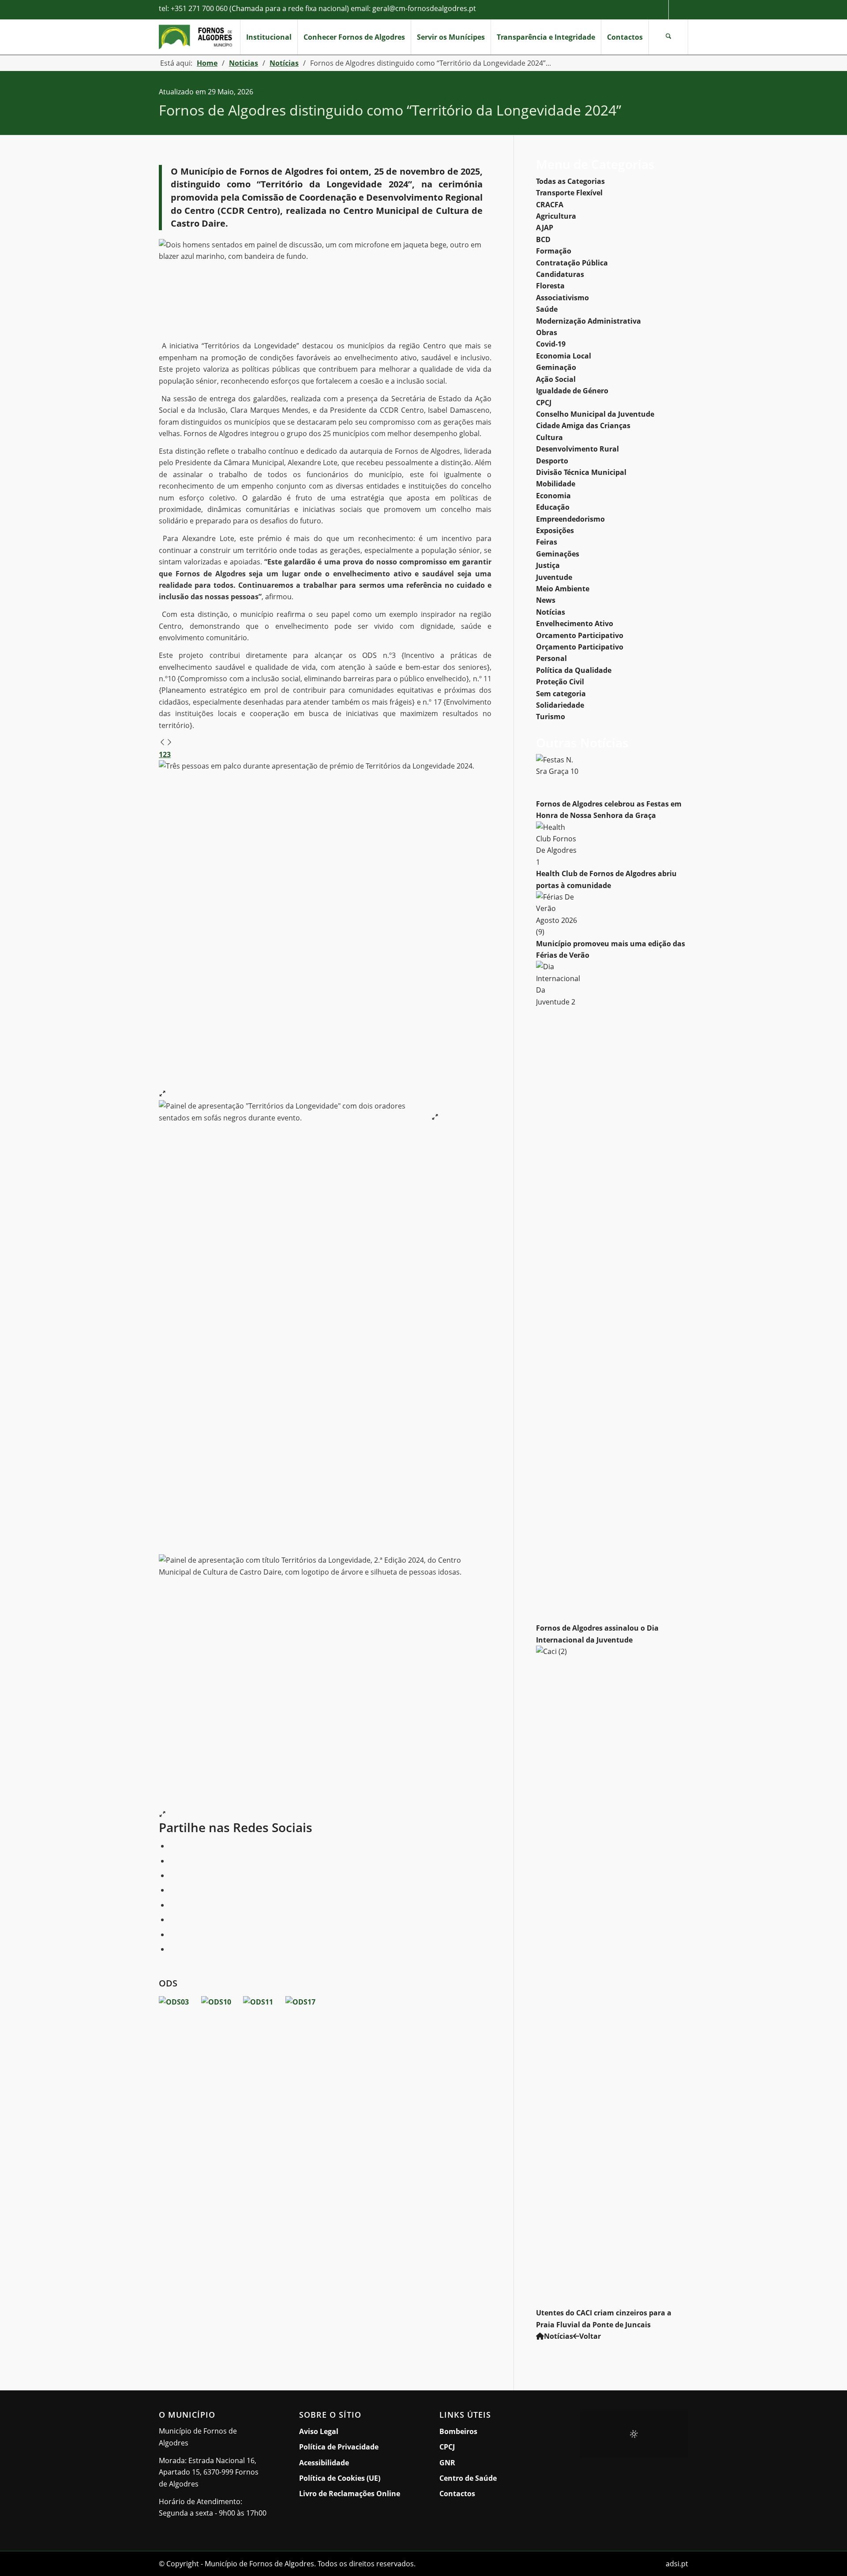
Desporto (552, 461)
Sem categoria (561, 694)
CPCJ (544, 403)
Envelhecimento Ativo (575, 623)
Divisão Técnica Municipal (581, 472)
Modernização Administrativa (588, 321)
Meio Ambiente (563, 589)
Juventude (554, 577)
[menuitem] (269, 37)
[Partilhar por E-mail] (172, 1949)
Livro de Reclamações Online (353, 2493)
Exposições (555, 530)
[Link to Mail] (678, 10)
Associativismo (562, 298)
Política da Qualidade (574, 670)
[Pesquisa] (668, 37)
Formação (554, 251)
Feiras (547, 542)
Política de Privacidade (339, 2447)
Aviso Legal (319, 2431)
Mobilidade (556, 484)
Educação (553, 507)
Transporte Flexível (569, 193)
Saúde (547, 309)
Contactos (457, 2494)
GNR (447, 2463)
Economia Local (564, 356)
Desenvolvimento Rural (577, 449)
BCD (543, 239)
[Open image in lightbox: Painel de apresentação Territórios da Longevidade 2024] (162, 1815)
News (546, 600)
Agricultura (556, 216)
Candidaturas (560, 274)
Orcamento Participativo (580, 635)
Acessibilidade (324, 2463)
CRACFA (550, 205)
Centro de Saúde (468, 2478)
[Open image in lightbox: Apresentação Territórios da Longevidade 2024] (162, 1094)
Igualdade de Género (572, 391)
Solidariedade (560, 705)
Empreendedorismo (570, 519)
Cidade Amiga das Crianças (583, 426)
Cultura (549, 437)
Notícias (283, 92)
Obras (547, 332)
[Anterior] (162, 743)
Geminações (558, 554)
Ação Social (556, 379)
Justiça (548, 565)
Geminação (556, 367)
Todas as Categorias (570, 181)
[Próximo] (169, 743)
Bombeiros (458, 2431)
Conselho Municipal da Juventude (595, 414)
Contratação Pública (572, 263)
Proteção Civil (560, 682)
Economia (553, 496)
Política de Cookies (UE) (340, 2478)
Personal (551, 658)
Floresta (550, 286)
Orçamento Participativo (580, 647)
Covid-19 (551, 344)
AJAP (545, 228)
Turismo (551, 717)
